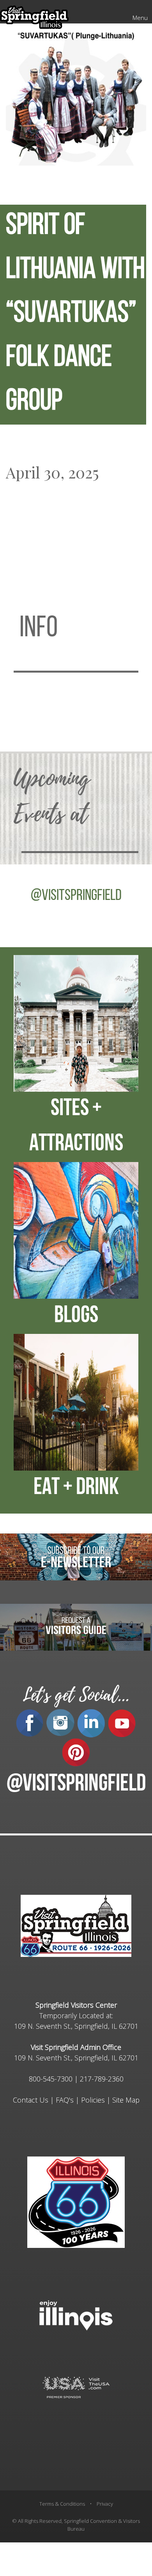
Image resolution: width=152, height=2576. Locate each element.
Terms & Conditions (62, 2504)
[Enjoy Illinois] (76, 2314)
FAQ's (65, 2100)
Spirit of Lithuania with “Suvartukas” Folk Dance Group (75, 314)
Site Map (126, 2100)
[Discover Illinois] (76, 2387)
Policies (93, 2100)
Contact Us (31, 2100)
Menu (140, 18)
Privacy (105, 2504)
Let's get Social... (76, 1695)
